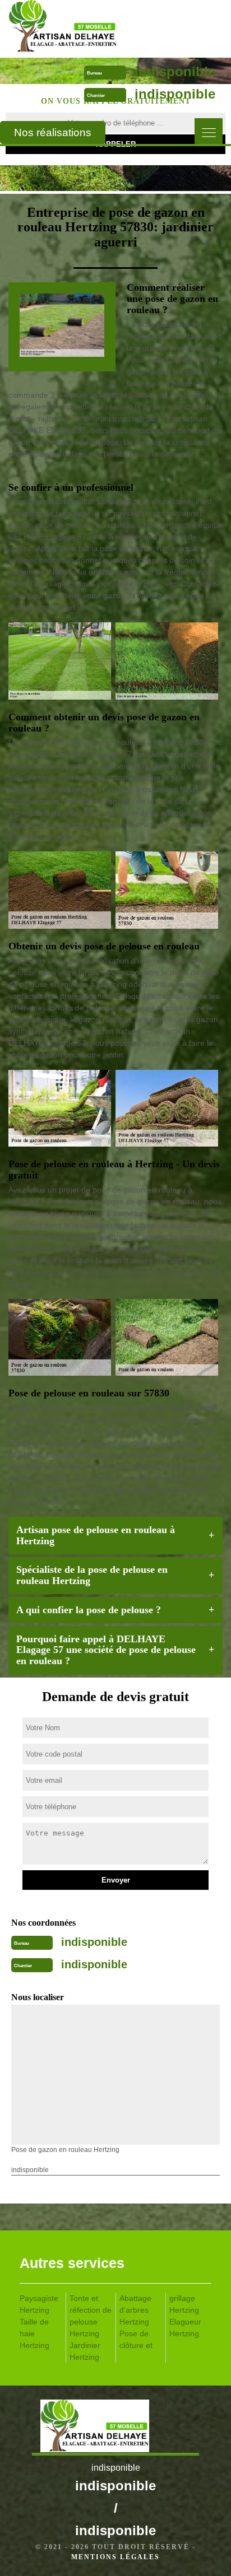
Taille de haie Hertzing (34, 2333)
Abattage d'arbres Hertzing (135, 2310)
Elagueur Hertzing (185, 2328)
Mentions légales (115, 2557)
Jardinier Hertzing (85, 2351)
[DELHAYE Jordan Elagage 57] (90, 28)
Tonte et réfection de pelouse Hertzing (91, 2316)
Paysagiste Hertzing (39, 2304)
